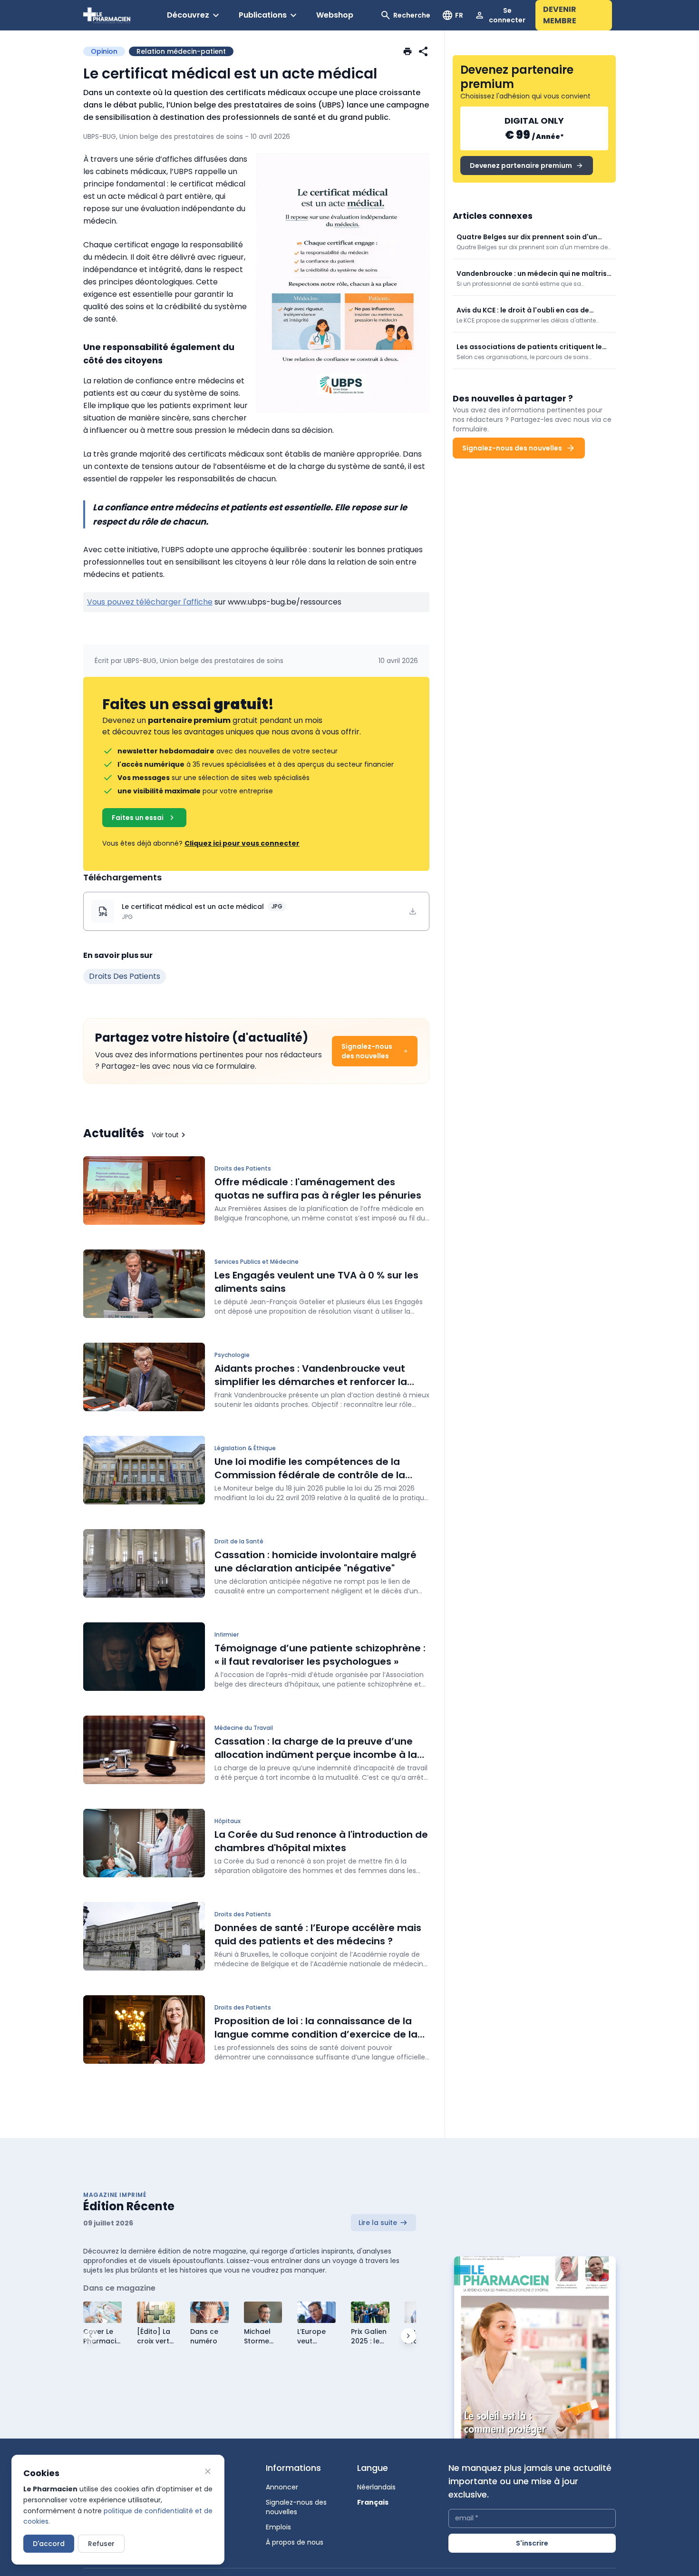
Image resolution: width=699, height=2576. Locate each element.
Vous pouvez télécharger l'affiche (150, 602)
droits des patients (125, 976)
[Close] (208, 2471)
